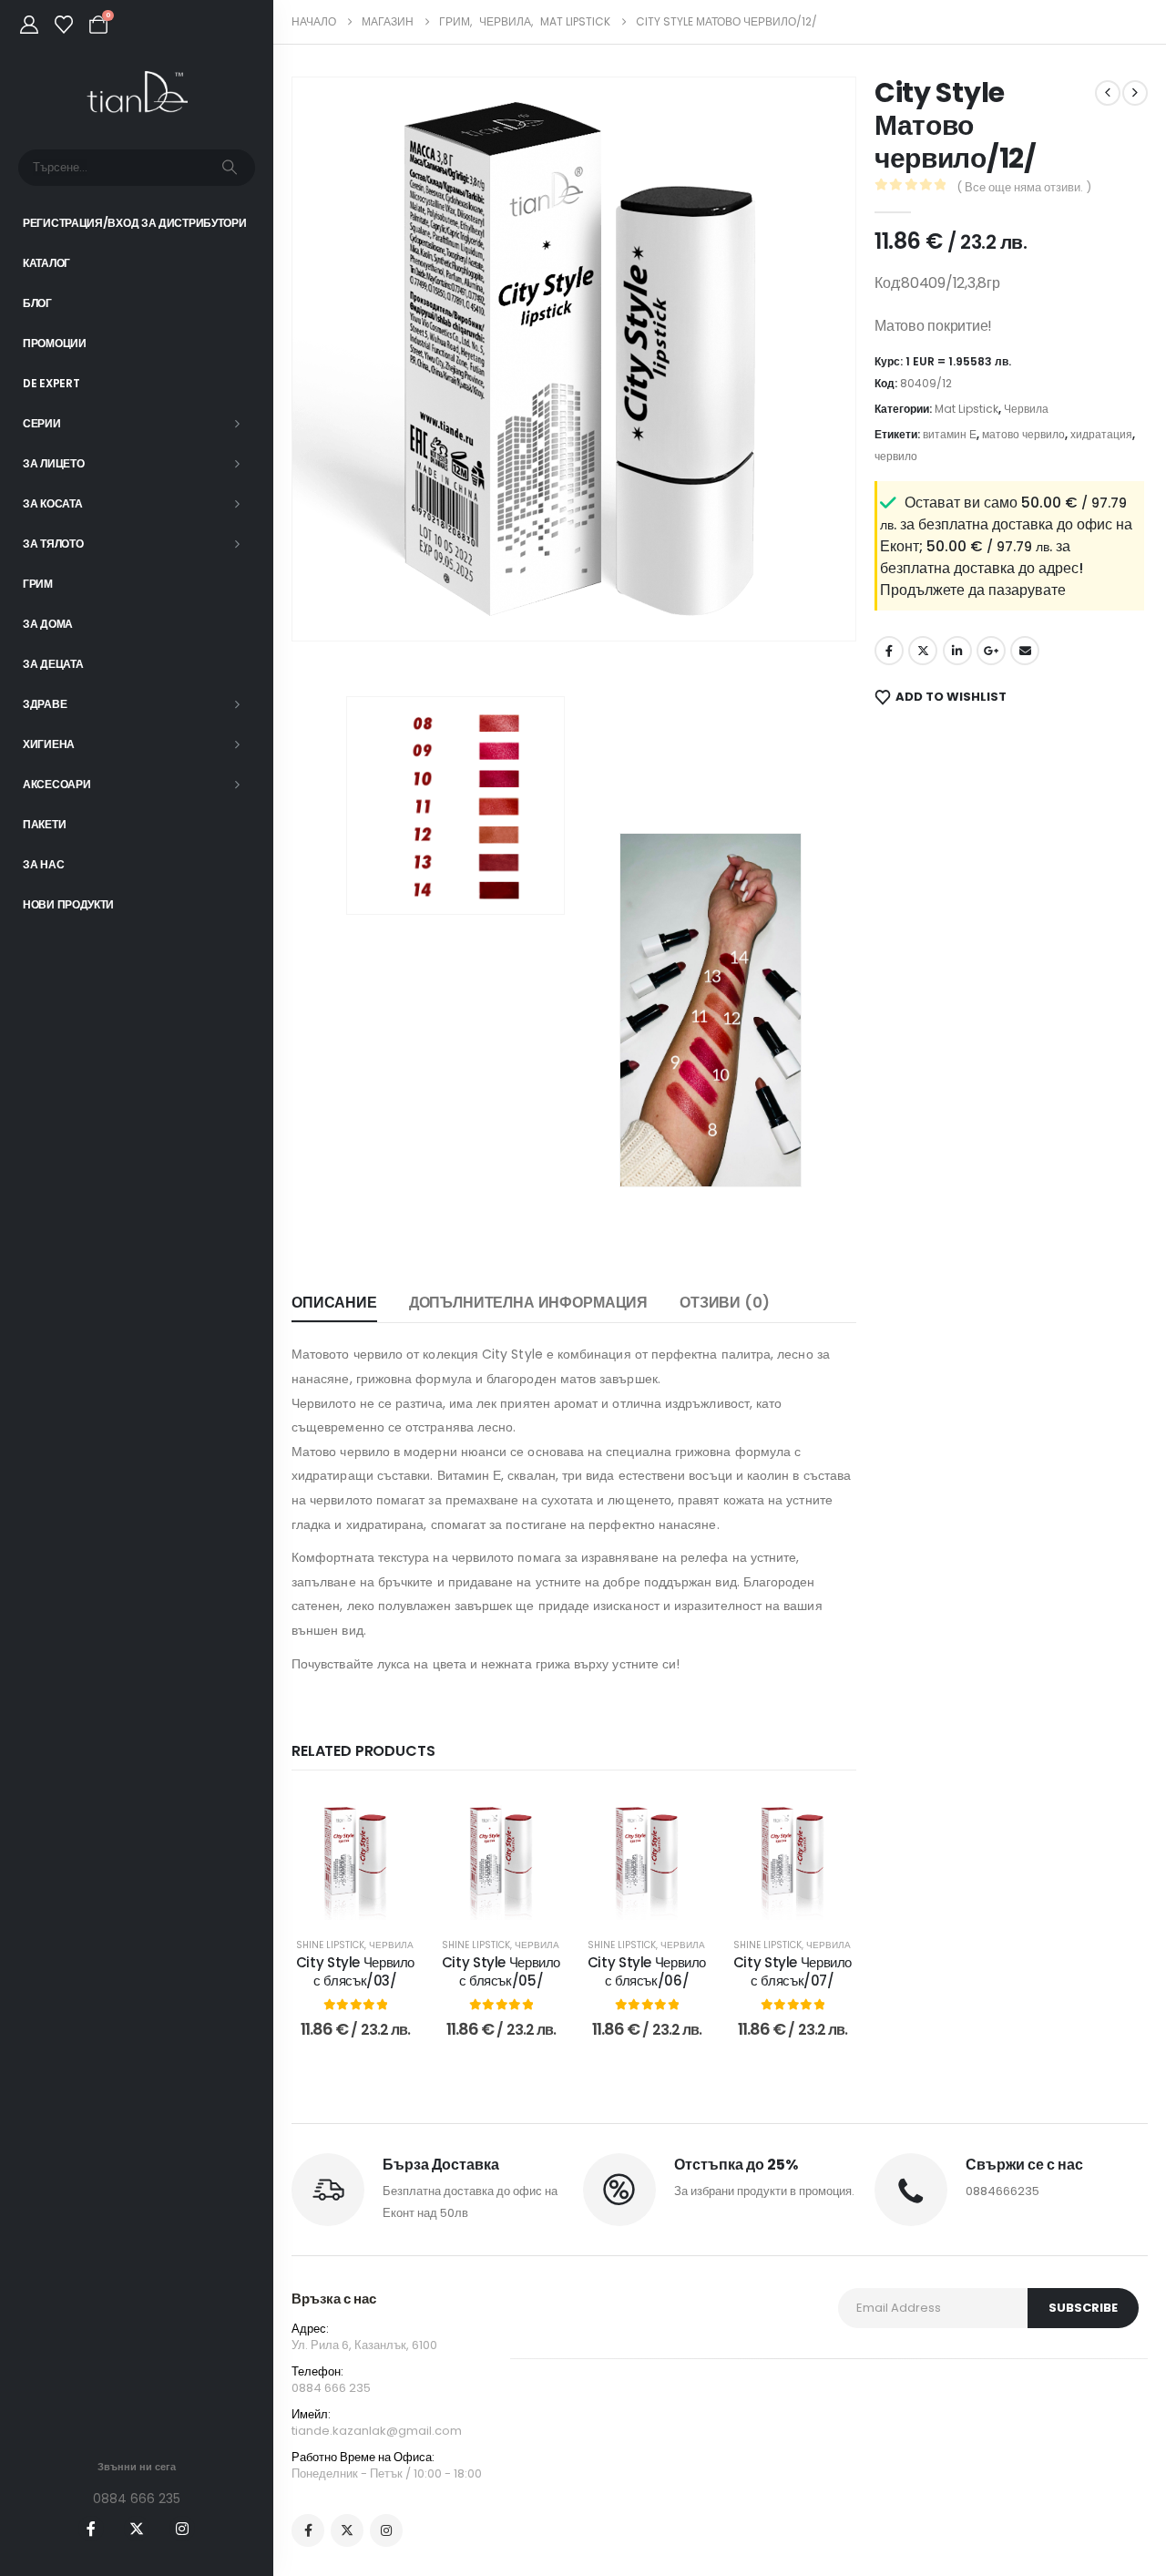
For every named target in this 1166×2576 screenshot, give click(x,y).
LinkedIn (957, 651)
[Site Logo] (137, 92)
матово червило (1023, 434)
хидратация (1101, 434)
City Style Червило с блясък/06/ (647, 1971)
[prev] (1108, 93)
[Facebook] (91, 2529)
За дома (48, 624)
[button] (332, 601)
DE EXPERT (51, 383)
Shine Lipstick (330, 1945)
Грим (38, 584)
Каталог (46, 263)
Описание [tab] (334, 1303)
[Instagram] (182, 2529)
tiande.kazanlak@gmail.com (377, 2431)
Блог (37, 303)
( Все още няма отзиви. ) (1024, 187)
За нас (43, 864)
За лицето (53, 463)
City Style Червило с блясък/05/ (501, 1971)
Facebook (889, 651)
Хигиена (49, 744)
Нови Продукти (68, 904)
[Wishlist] (64, 25)
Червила (391, 1945)
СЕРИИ (42, 423)
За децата (53, 664)
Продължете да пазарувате (973, 590)
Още (368, 1901)
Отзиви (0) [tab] (724, 1303)
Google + (991, 651)
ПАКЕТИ (44, 824)
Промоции (55, 343)
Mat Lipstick (967, 409)
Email (1025, 651)
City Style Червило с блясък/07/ (793, 1971)
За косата (52, 503)
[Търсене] (230, 168)
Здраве (45, 704)
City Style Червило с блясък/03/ (355, 1971)
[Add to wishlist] (392, 1820)
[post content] (355, 1856)
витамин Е (950, 434)
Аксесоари (56, 784)
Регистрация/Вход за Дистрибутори (134, 223)
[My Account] (29, 25)
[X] (137, 2529)
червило (896, 456)
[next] (1135, 93)
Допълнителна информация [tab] (528, 1303)
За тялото (53, 544)
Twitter (923, 651)
